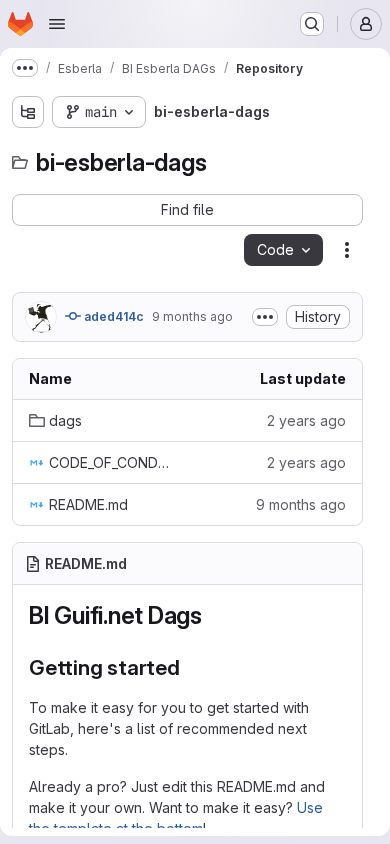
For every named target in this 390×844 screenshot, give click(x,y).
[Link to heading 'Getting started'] (191, 667)
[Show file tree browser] (28, 112)
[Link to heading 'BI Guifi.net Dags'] (215, 615)
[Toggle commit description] (265, 317)
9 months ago (192, 316)
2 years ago (306, 420)
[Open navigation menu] (57, 24)
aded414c (112, 316)
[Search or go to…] (312, 24)
